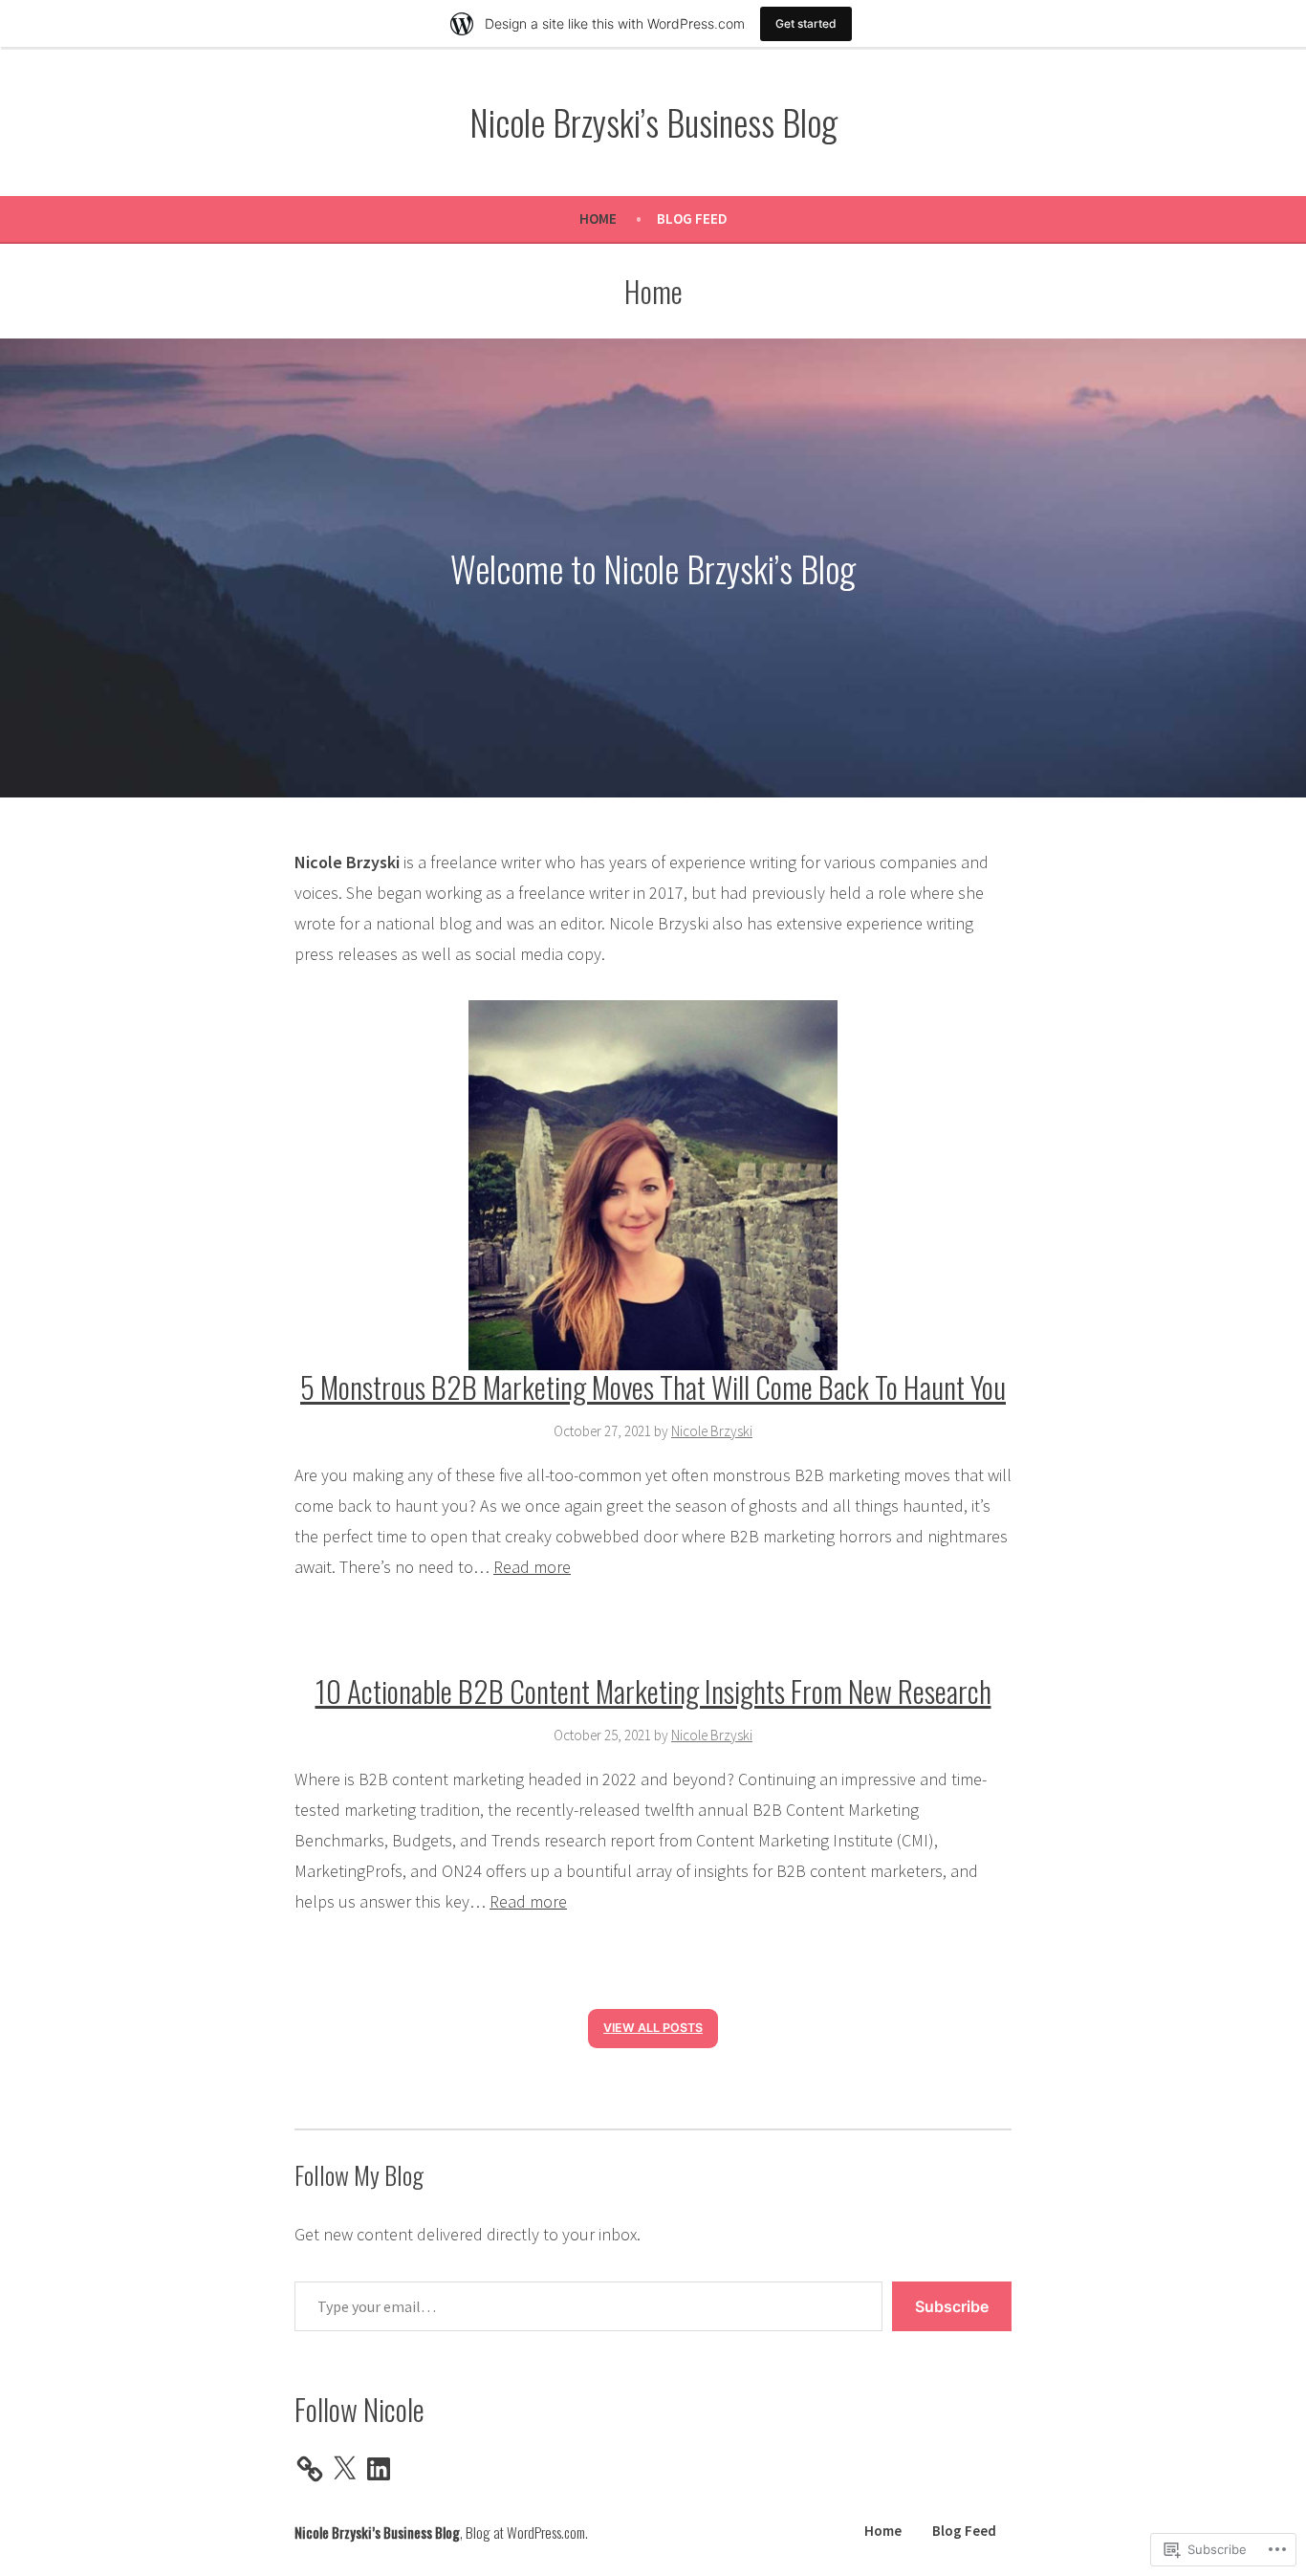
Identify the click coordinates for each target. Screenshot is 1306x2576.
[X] (344, 2469)
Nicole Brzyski (712, 1431)
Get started (806, 23)
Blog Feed (692, 218)
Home (598, 218)
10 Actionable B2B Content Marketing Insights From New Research (653, 1691)
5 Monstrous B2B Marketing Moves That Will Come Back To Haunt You (653, 1386)
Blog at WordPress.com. (527, 2532)
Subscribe (952, 2306)
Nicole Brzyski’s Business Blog (653, 121)
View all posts (653, 2028)
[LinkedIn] (379, 2469)
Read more (532, 1567)
